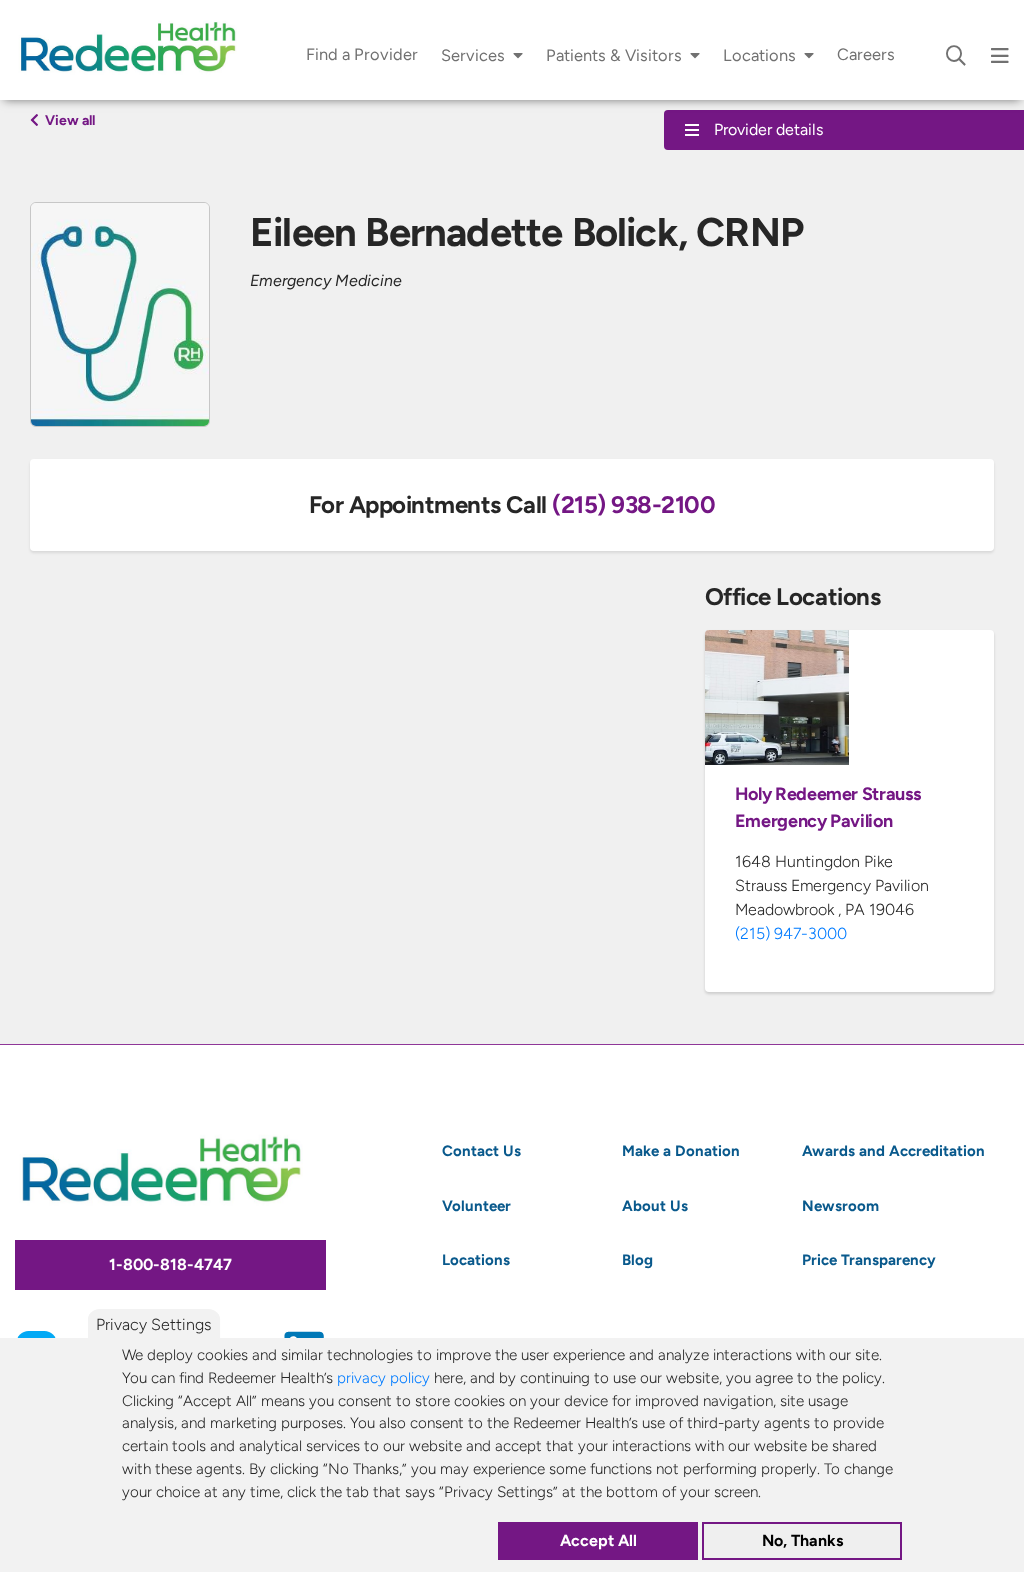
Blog (637, 1259)
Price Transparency (869, 1259)
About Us (655, 1205)
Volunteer (476, 1205)
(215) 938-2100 (633, 504)
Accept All (598, 1540)
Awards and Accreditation (893, 1150)
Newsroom (840, 1205)
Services (473, 55)
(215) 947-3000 (791, 933)
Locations (759, 55)
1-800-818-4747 (170, 1264)
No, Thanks (802, 1540)
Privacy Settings (153, 1324)
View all (68, 120)
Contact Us (481, 1150)
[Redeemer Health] (135, 50)
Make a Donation (681, 1150)
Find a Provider (362, 54)
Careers (866, 54)
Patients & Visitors (614, 55)
